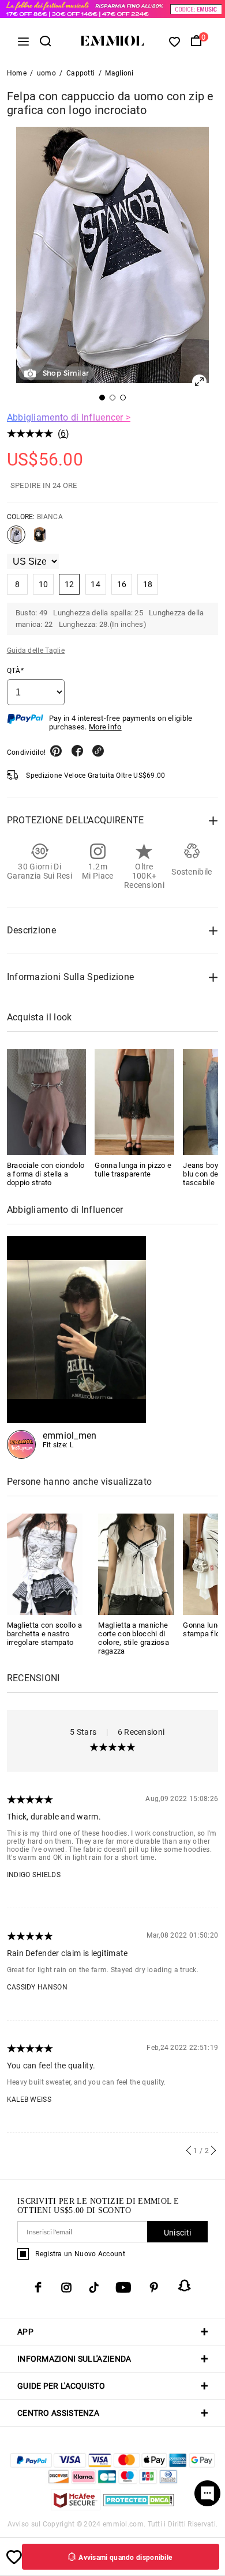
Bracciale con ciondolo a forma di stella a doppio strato (46, 1174)
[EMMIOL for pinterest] (154, 2287)
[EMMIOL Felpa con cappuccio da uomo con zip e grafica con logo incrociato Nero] (40, 539)
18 (148, 584)
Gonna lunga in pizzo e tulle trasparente (133, 1170)
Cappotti (80, 73)
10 (44, 584)
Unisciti (177, 2233)
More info (105, 727)
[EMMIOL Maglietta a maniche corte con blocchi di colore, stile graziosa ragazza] (136, 1563)
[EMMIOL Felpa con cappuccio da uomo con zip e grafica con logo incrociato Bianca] (16, 539)
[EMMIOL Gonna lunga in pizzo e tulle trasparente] (134, 1102)
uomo (46, 73)
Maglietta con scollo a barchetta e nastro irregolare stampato (45, 1634)
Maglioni (119, 73)
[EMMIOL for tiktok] (94, 2287)
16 (122, 584)
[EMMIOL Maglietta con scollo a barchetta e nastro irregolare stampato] (45, 1563)
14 (95, 584)
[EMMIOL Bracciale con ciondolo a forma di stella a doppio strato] (47, 1102)
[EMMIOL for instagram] (66, 2287)
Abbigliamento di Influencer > (69, 417)
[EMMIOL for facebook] (38, 2287)
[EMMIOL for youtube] (123, 2287)
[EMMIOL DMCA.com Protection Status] (139, 2507)
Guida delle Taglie (36, 650)
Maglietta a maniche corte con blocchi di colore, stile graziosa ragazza (134, 1638)
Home (17, 73)
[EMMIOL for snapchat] (185, 2286)
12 (70, 584)
